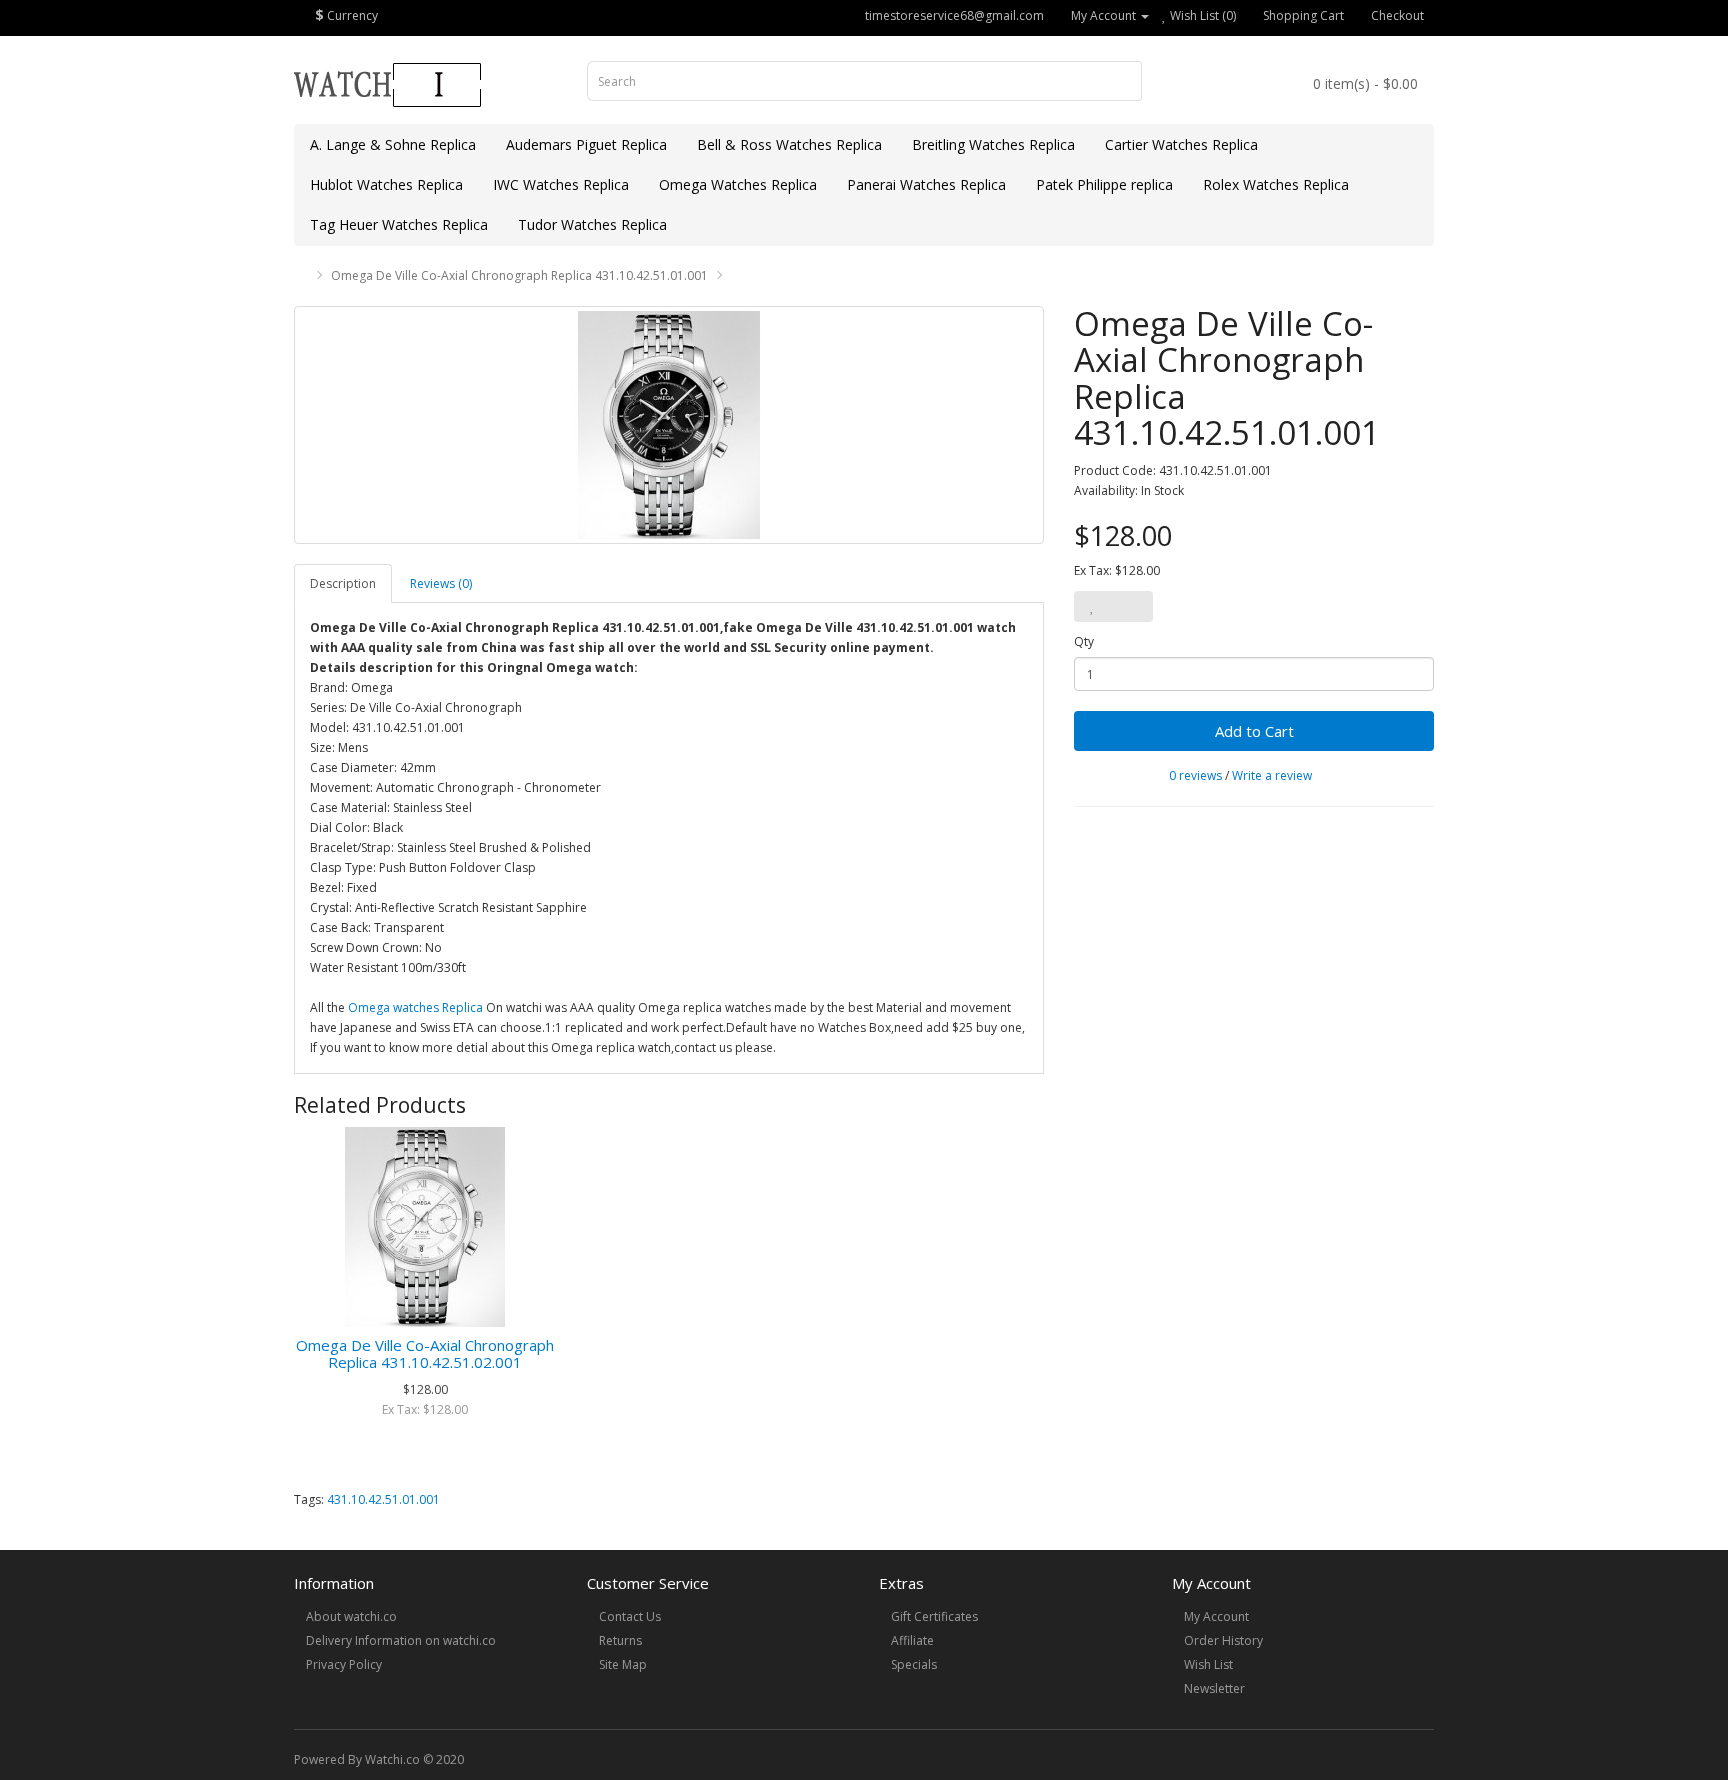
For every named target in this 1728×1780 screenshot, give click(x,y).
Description (343, 583)
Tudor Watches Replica (592, 224)
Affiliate (912, 1640)
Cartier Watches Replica (1181, 144)
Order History (1223, 1640)
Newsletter (1214, 1688)
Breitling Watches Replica (993, 144)
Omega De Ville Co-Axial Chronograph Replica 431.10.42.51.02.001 (425, 1353)
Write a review (1272, 775)
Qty (1084, 641)
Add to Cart (1254, 731)
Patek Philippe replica (1104, 184)
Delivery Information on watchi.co (401, 1640)
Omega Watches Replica (738, 184)
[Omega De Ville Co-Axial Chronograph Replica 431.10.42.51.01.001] (669, 425)
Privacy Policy (344, 1664)
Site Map (623, 1664)
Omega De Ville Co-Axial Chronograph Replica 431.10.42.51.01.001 (519, 275)
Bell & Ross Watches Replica (789, 144)
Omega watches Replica (415, 1007)
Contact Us (630, 1616)
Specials (914, 1664)
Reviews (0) (441, 583)
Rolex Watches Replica (1276, 184)
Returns (620, 1640)
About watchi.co (351, 1616)
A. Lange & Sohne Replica (393, 144)
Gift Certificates (934, 1616)
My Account (1216, 1616)
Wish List (1208, 1664)
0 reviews (1195, 775)
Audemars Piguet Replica (586, 144)
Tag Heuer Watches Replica (399, 224)
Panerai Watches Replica (926, 184)
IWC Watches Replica (561, 184)
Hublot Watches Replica (386, 184)
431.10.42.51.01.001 (383, 1499)
